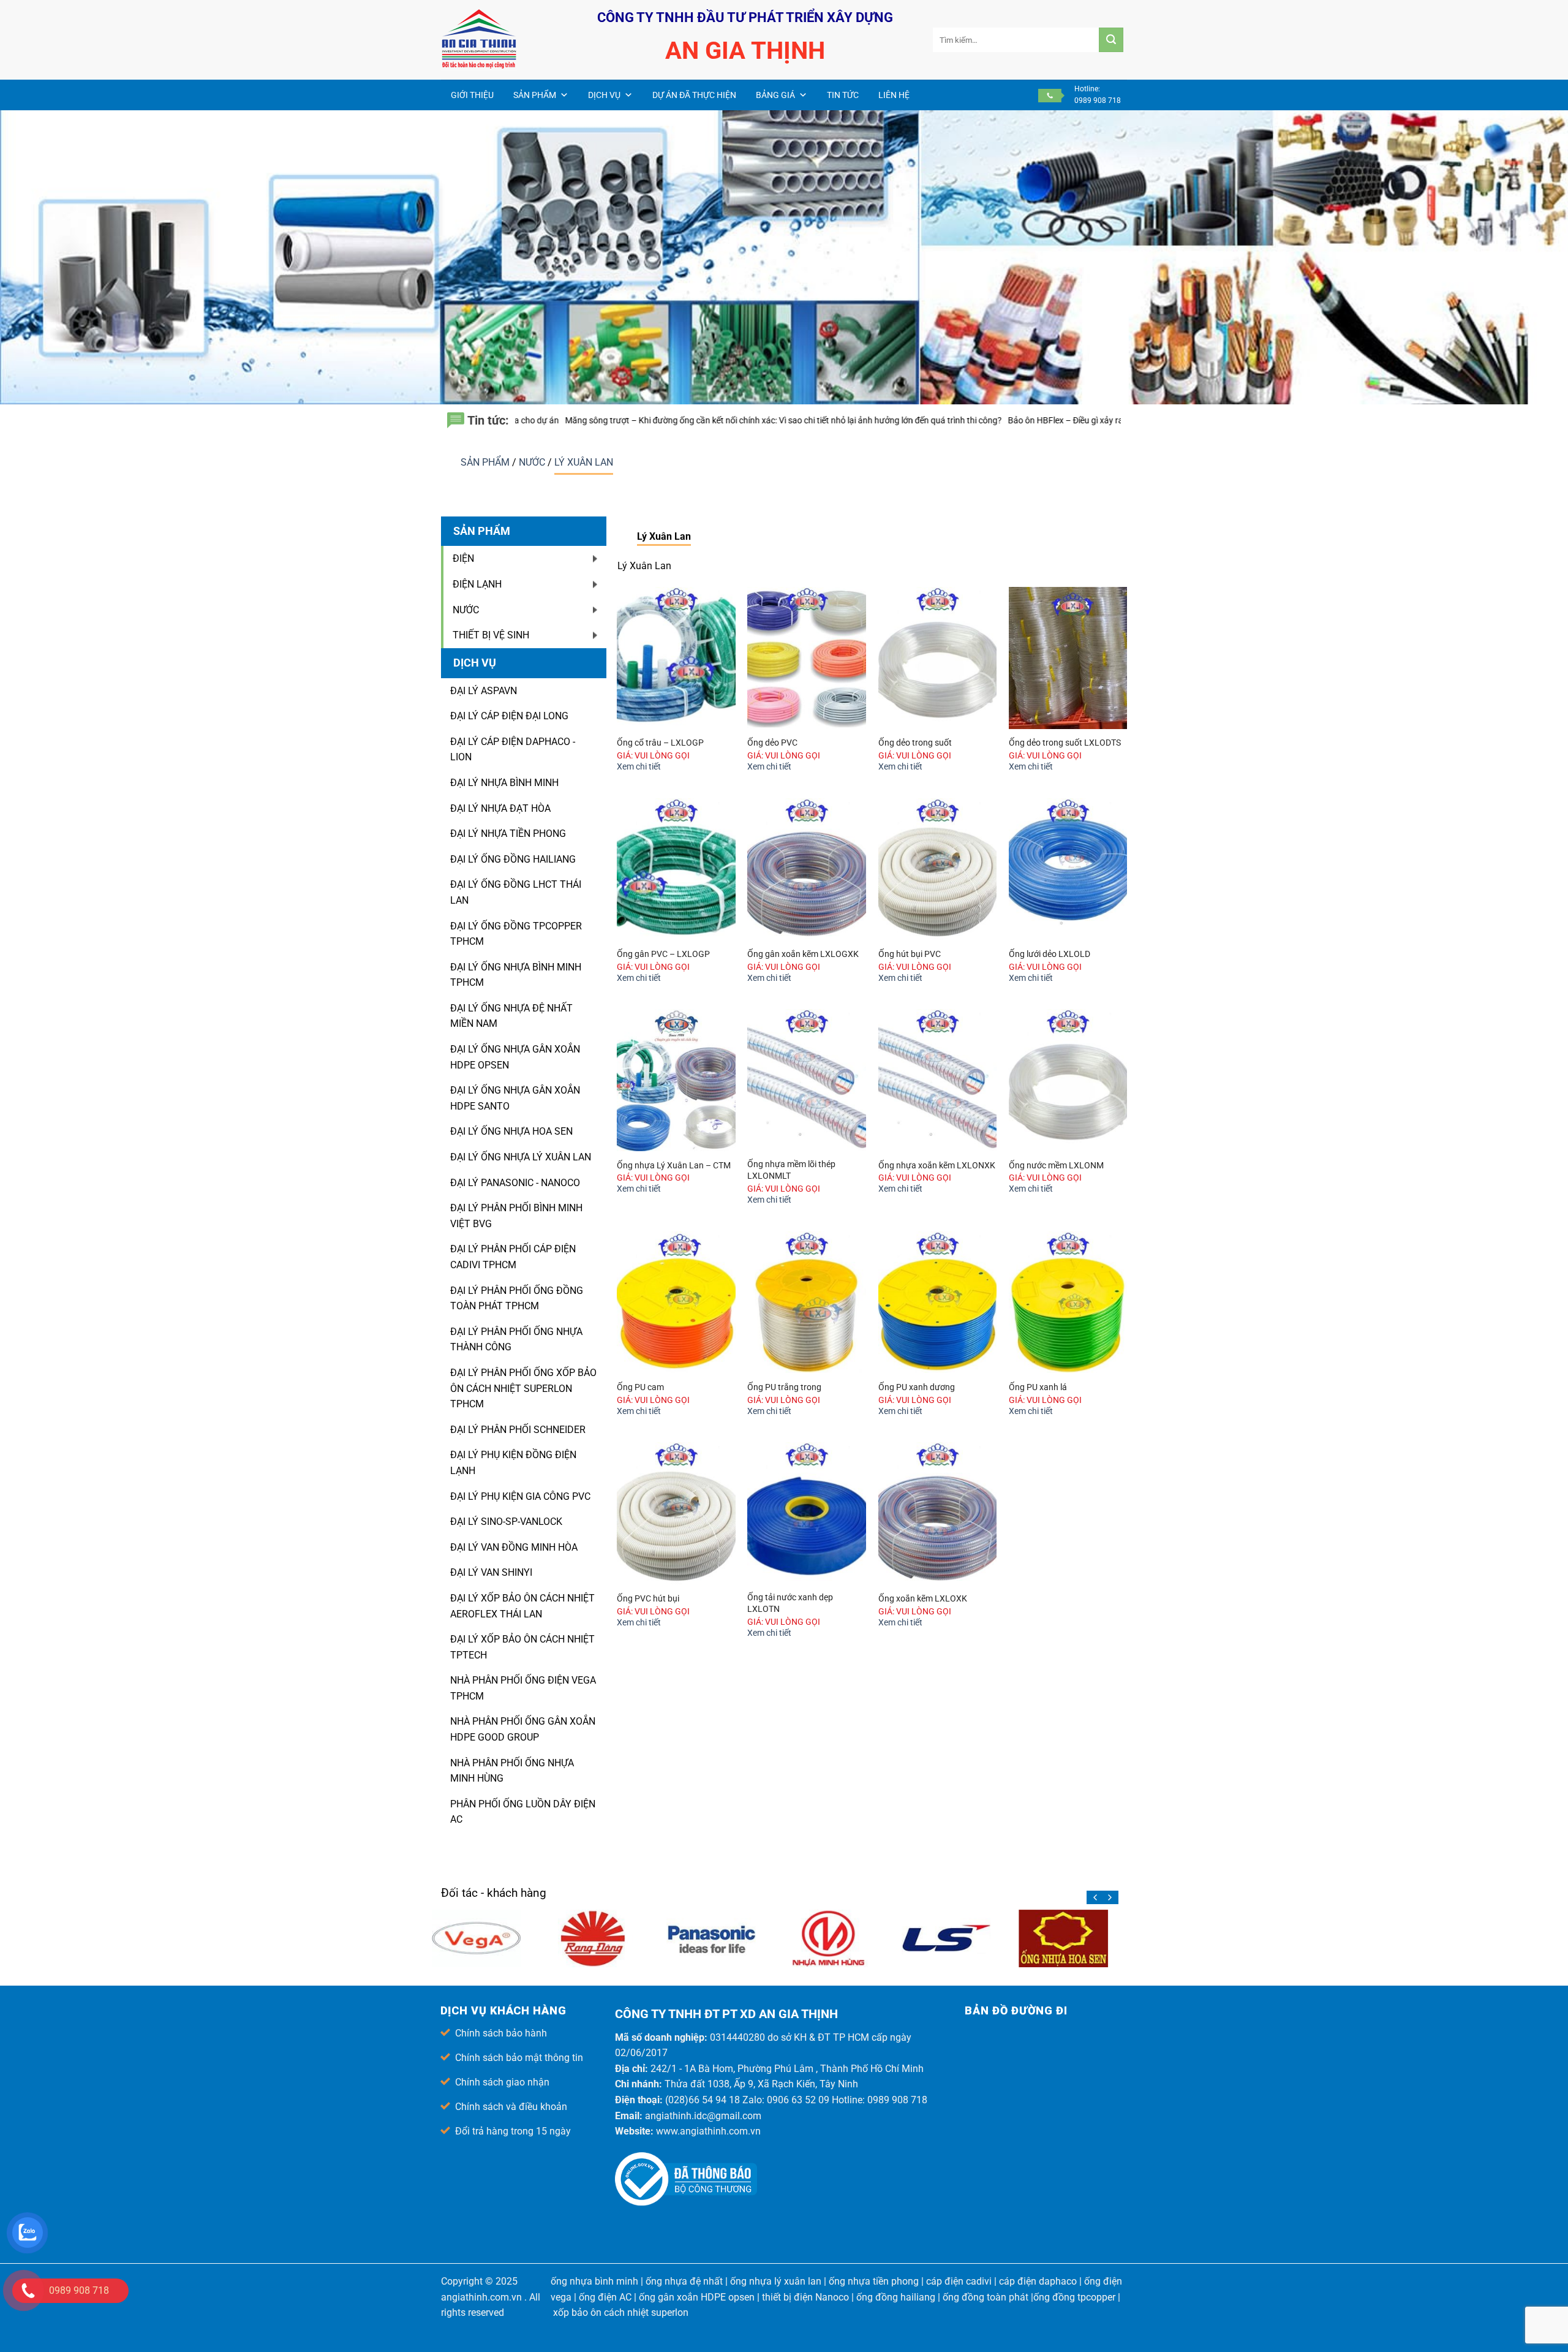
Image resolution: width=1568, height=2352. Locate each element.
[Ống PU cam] (676, 1303)
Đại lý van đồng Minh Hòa (514, 1547)
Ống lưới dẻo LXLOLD (1050, 954)
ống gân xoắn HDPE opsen (697, 2297)
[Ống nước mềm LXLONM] (1068, 1080)
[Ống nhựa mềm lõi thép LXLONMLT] (807, 1080)
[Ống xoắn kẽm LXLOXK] (938, 1513)
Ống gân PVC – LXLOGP (663, 954)
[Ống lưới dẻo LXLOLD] (1068, 869)
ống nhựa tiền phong (874, 2281)
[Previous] (1096, 1897)
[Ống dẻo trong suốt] (938, 658)
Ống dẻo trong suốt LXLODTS (1065, 743)
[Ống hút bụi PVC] (938, 869)
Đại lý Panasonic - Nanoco (515, 1183)
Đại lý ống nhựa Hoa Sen (511, 1131)
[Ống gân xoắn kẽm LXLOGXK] (807, 869)
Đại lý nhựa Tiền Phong (508, 834)
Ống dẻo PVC (772, 743)
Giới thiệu (472, 95)
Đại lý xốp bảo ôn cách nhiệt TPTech (522, 1647)
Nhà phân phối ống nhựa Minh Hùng (512, 1771)
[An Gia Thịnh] (502, 40)
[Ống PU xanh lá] (1068, 1303)
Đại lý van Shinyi (491, 1572)
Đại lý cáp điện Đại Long (509, 716)
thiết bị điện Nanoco (805, 2297)
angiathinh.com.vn (481, 2297)
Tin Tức (843, 95)
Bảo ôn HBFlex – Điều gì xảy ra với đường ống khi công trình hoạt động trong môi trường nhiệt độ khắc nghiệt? (942, 420)
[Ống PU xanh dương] (938, 1303)
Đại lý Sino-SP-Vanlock (506, 1522)
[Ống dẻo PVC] (807, 658)
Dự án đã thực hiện (694, 95)
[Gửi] (1111, 40)
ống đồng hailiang (896, 2297)
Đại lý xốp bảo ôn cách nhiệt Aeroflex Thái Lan (522, 1606)
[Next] (1109, 1897)
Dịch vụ (604, 95)
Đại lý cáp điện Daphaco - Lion (513, 750)
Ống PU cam (640, 1387)
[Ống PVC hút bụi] (676, 1513)
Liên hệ (894, 95)
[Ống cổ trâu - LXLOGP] (676, 658)
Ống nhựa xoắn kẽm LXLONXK (937, 1166)
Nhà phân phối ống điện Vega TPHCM (523, 1688)
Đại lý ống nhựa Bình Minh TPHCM (516, 975)
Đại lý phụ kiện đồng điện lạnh (513, 1463)
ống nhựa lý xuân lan (776, 2281)
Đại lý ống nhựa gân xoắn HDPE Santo (515, 1098)
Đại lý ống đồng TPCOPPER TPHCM (516, 934)
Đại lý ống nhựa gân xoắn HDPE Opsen (515, 1057)
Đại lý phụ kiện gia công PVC (520, 1496)
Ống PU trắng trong (784, 1387)
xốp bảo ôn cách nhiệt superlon (621, 2312)
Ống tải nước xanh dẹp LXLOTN (790, 1603)
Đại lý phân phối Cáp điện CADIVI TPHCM (513, 1257)
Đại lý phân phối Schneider (518, 1430)
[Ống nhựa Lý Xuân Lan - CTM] (676, 1080)
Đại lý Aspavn (484, 691)
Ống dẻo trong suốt (915, 743)
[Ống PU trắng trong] (807, 1303)
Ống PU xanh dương (917, 1387)
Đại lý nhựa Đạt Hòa (500, 808)
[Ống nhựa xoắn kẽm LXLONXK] (938, 1080)
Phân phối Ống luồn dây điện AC (523, 1812)
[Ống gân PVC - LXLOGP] (676, 869)
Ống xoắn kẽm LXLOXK (923, 1599)
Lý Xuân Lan (584, 462)
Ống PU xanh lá (1038, 1387)
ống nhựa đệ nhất (684, 2281)
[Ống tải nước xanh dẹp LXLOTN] (807, 1513)
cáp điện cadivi (959, 2281)
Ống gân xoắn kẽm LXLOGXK (803, 954)
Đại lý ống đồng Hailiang (513, 859)
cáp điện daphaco (1038, 2281)
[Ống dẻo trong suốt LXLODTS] (1068, 658)
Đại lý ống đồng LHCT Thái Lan (516, 892)
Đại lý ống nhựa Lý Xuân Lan (521, 1157)
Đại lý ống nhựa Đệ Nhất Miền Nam (511, 1016)
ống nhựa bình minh (594, 2281)
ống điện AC (605, 2297)
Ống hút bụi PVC (910, 954)
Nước (533, 462)
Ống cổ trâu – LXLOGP (660, 743)
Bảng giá (775, 95)
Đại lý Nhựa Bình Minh (504, 783)
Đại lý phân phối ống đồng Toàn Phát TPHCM (517, 1299)
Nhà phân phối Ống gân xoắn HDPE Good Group (523, 1729)
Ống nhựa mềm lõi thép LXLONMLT (791, 1170)
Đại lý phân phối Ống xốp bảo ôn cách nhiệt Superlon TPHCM (523, 1388)
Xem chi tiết (639, 767)
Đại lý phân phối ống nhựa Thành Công (516, 1340)
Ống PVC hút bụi (648, 1599)
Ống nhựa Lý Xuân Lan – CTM (674, 1166)
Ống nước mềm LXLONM (1056, 1166)
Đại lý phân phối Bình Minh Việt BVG (516, 1216)
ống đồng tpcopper (1074, 2297)
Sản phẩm (535, 95)
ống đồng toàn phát (986, 2297)
